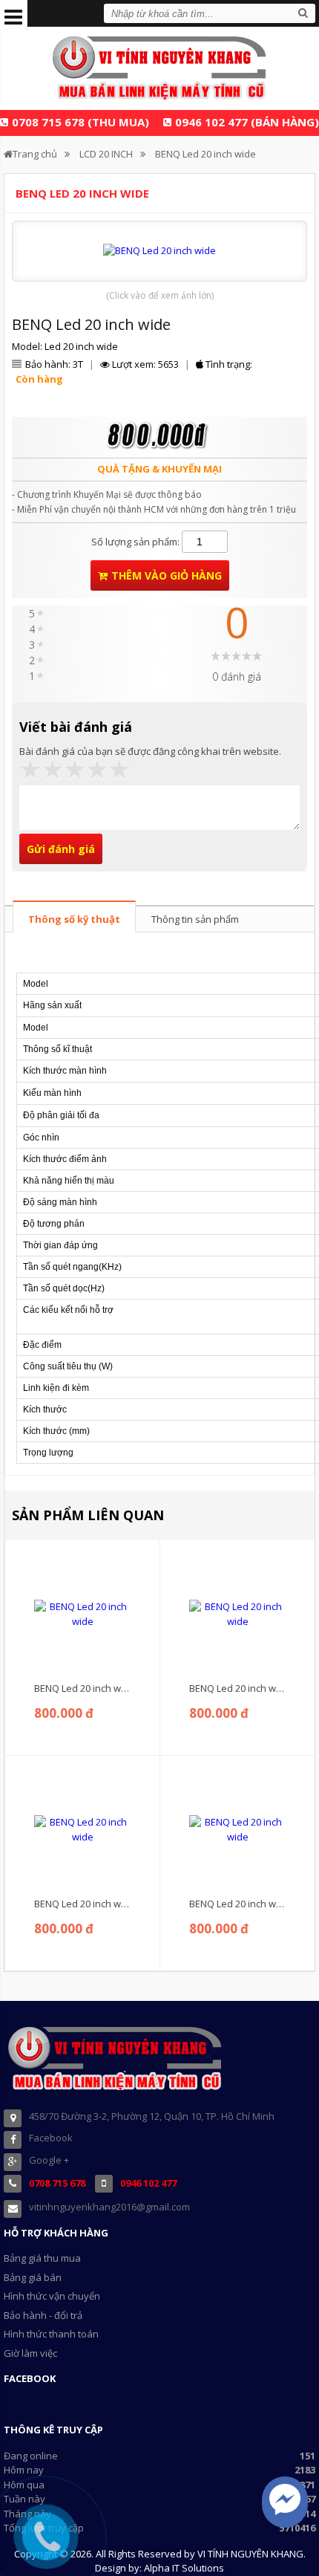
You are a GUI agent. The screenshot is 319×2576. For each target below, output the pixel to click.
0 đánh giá (237, 677)
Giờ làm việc (30, 2353)
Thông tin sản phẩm (195, 919)
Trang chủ (35, 154)
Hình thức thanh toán (51, 2334)
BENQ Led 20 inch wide (205, 154)
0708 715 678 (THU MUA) (80, 122)
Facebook (51, 2138)
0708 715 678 (57, 2183)
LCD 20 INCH (106, 154)
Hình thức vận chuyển (52, 2296)
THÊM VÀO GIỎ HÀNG (167, 575)
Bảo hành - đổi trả (43, 2315)
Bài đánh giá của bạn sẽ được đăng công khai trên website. (150, 751)
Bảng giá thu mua (42, 2258)
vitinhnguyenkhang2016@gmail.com (109, 2207)
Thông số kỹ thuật (74, 919)
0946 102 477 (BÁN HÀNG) (247, 122)
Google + (49, 2160)
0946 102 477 (148, 2183)
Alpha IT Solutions (184, 2568)
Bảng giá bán (33, 2277)
